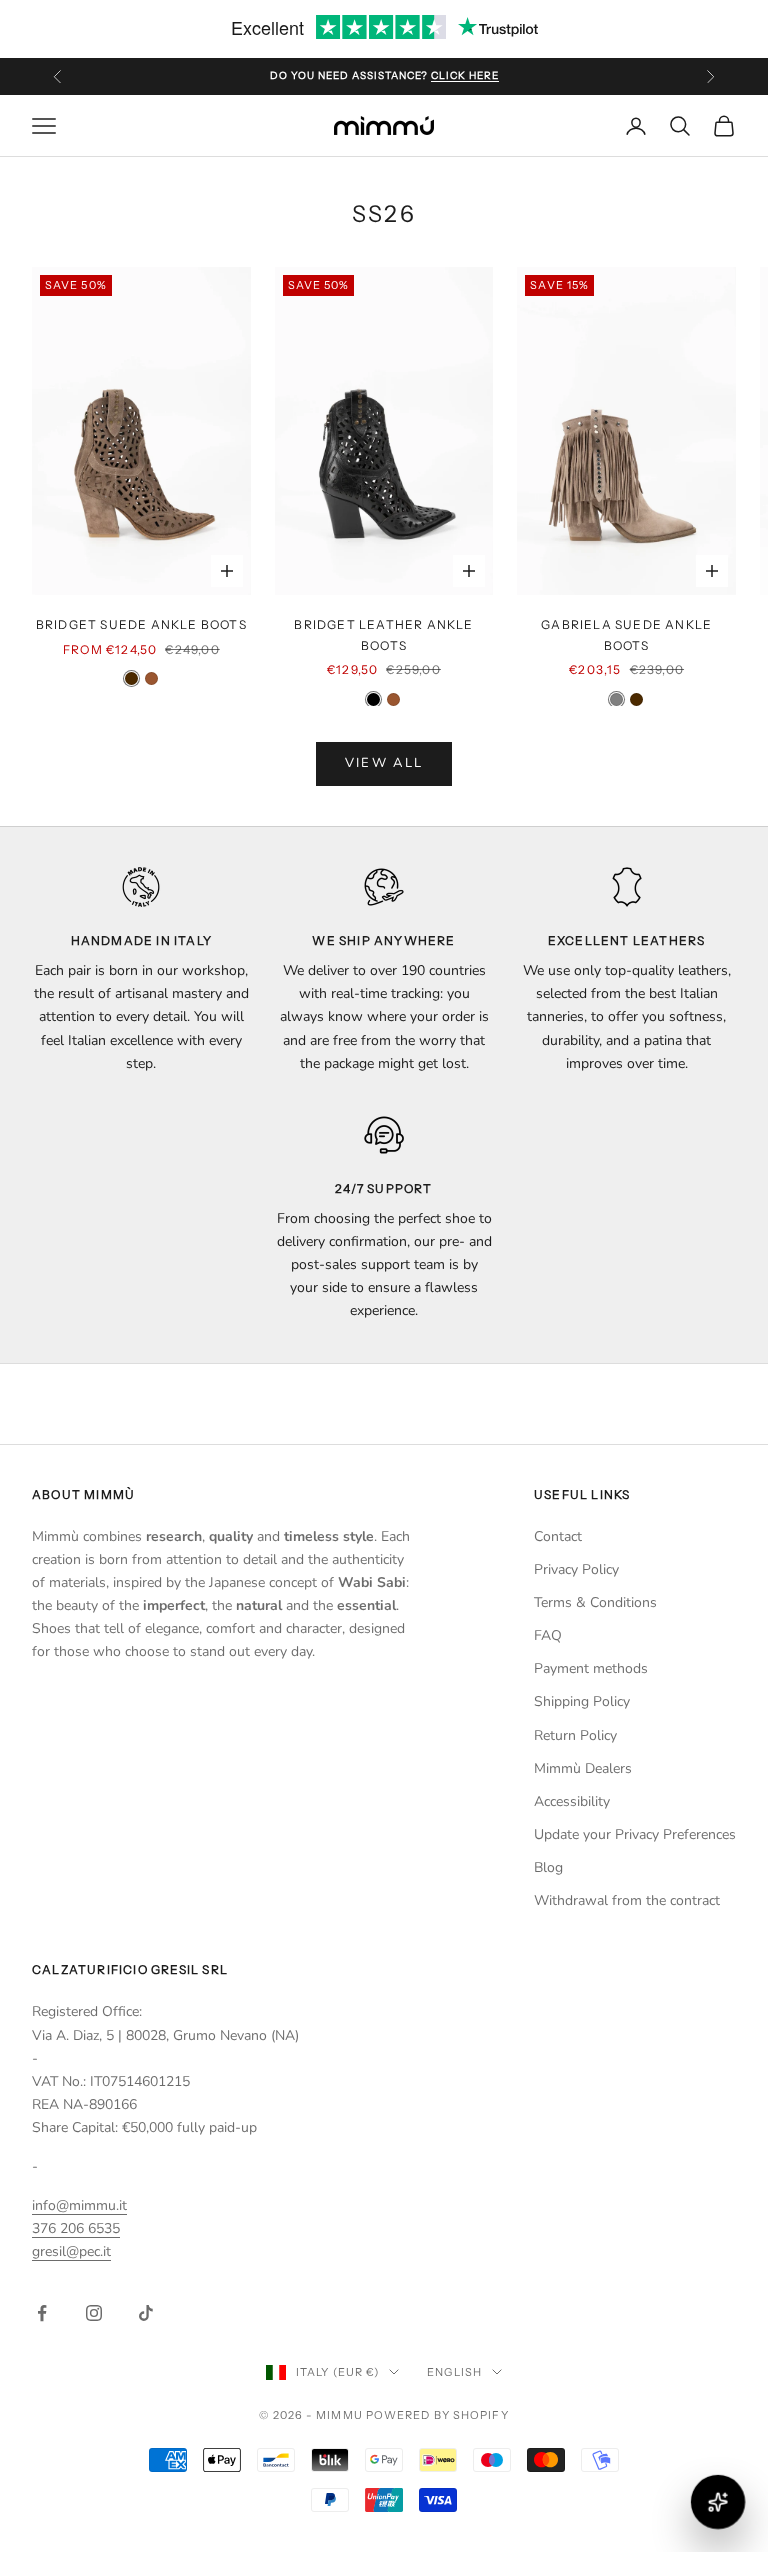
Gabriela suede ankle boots (626, 634)
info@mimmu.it (79, 2205)
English (454, 2372)
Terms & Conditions (595, 1602)
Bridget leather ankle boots (383, 634)
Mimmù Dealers (583, 1768)
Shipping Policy (582, 1701)
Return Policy (575, 1735)
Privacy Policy (576, 1569)
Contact (558, 1536)
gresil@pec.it (71, 2251)
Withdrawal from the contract (627, 1900)
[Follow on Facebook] (42, 2313)
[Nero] (373, 699)
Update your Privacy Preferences (635, 1834)
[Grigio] (616, 699)
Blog (548, 1867)
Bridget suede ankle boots (141, 624)
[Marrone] (151, 678)
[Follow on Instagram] (94, 2313)
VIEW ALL (384, 763)
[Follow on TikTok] (146, 2313)
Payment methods (591, 1668)
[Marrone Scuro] (131, 678)
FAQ (548, 1635)
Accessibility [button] (572, 1801)
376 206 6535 (76, 2228)
